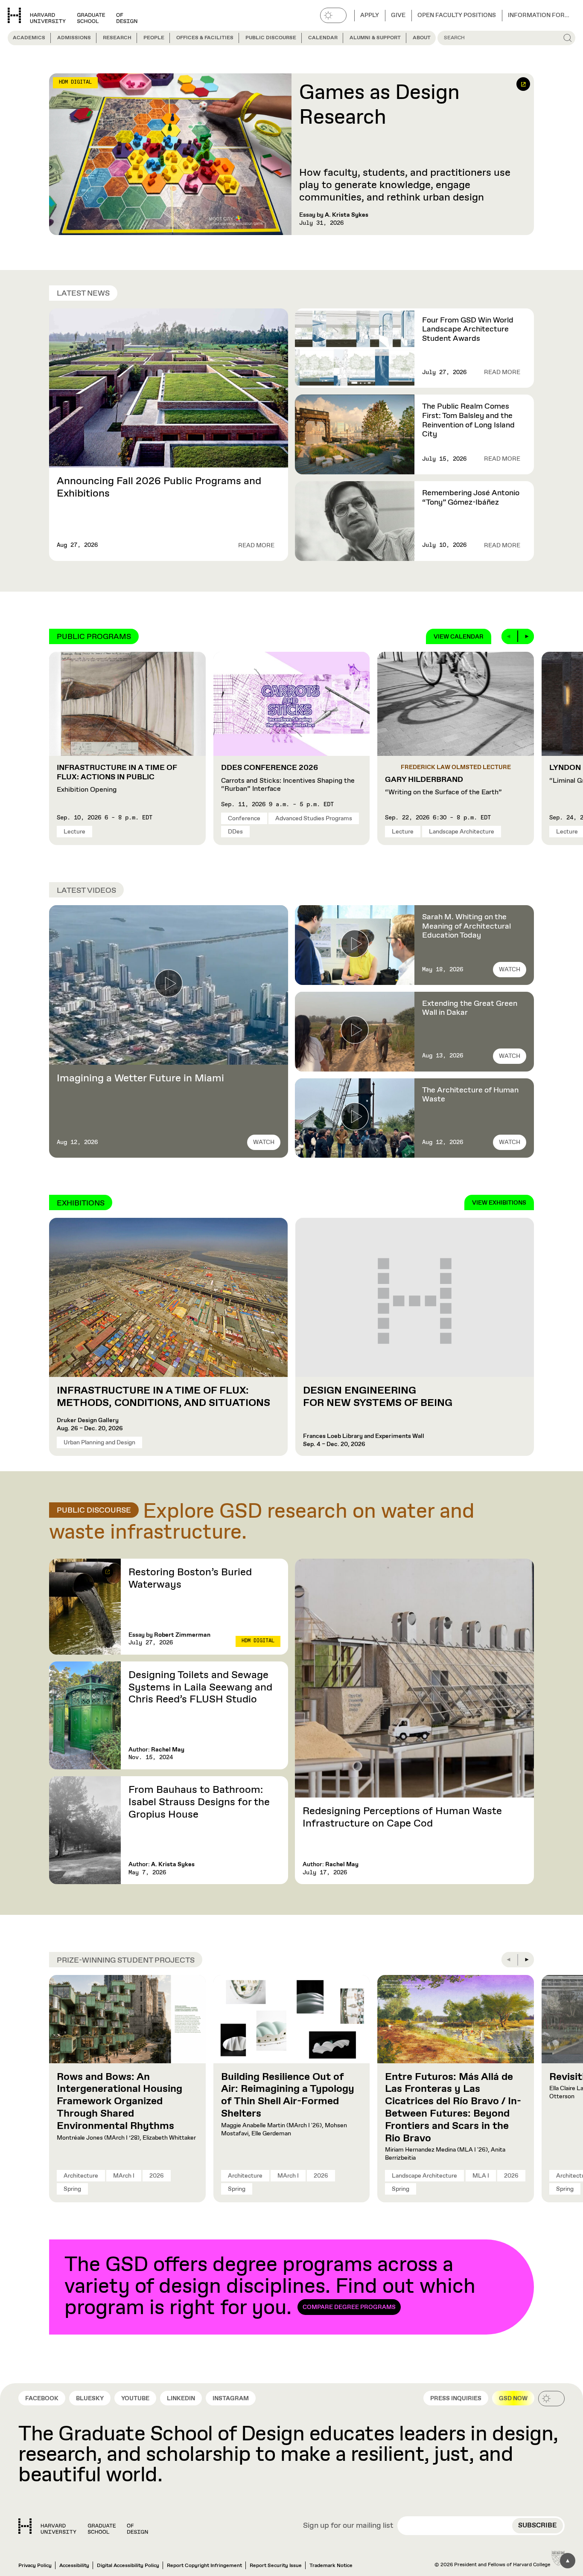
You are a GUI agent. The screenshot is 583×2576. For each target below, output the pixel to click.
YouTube (135, 2399)
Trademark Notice (331, 2566)
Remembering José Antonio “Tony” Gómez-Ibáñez (471, 498)
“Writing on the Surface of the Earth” (443, 786)
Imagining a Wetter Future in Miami (140, 1078)
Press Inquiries (456, 2399)
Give (398, 15)
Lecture (74, 832)
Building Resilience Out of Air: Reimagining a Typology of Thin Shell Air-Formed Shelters (288, 2095)
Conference (244, 819)
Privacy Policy (35, 2566)
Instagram (231, 2399)
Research (117, 38)
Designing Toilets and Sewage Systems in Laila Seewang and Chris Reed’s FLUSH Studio (200, 1687)
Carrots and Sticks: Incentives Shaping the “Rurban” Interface (288, 778)
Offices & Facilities (205, 38)
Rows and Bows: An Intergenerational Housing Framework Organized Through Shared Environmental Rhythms (120, 2101)
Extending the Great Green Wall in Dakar (470, 1008)
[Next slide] (526, 636)
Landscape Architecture (462, 832)
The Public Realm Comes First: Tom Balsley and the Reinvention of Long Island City (468, 420)
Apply (370, 15)
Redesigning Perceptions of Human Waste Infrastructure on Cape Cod (402, 1817)
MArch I (124, 2176)
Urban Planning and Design (99, 1443)
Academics (29, 38)
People (154, 38)
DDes (235, 832)
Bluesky (90, 2399)
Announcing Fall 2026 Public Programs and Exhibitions (159, 487)
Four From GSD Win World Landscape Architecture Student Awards (468, 330)
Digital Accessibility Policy (128, 2566)
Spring (72, 2189)
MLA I (481, 2176)
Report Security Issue (276, 2566)
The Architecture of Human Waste (470, 1095)
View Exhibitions (499, 1203)
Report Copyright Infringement (204, 2566)
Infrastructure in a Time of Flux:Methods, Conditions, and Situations (165, 1397)
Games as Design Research (379, 106)
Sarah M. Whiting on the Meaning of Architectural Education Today (466, 926)
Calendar (323, 38)
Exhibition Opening (117, 779)
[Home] (83, 2526)
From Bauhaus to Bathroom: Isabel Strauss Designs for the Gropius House (199, 1802)
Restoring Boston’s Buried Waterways (190, 1578)
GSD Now (513, 2399)
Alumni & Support (375, 38)
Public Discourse (271, 38)
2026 (157, 2176)
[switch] (333, 15)
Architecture (81, 2176)
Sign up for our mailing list (348, 2526)
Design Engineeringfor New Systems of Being (378, 1397)
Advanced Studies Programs (314, 819)
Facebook (42, 2399)
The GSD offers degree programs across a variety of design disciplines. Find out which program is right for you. (270, 2287)
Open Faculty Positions (457, 15)
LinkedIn (181, 2399)
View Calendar (459, 637)
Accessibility (74, 2566)
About (422, 38)
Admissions (74, 38)
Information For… (539, 15)
